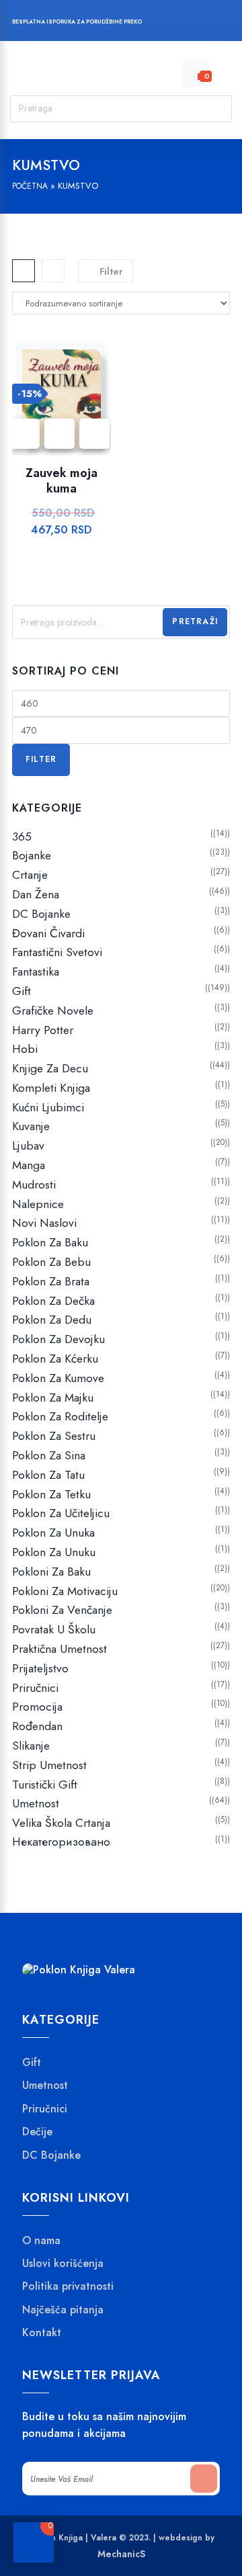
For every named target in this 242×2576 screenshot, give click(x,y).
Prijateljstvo (40, 1668)
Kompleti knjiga (51, 1088)
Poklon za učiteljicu (61, 1513)
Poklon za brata (51, 1281)
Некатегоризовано (61, 1842)
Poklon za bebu (51, 1262)
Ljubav (28, 1146)
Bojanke (32, 855)
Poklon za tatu (48, 1475)
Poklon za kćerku (55, 1359)
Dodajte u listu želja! (59, 434)
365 (22, 836)
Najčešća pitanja (63, 2309)
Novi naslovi (44, 1223)
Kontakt (42, 2333)
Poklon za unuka (53, 1533)
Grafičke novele (53, 1011)
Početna (30, 186)
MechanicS (121, 2554)
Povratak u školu (54, 1629)
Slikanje (31, 1746)
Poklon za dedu (52, 1320)
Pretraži (195, 621)
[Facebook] (159, 23)
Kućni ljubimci (48, 1107)
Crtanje (30, 875)
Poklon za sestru (54, 1436)
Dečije (37, 2132)
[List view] (53, 271)
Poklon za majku (53, 1398)
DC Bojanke (41, 914)
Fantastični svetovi (57, 952)
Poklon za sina (49, 1455)
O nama (41, 2240)
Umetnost (36, 1803)
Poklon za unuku (54, 1552)
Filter (41, 759)
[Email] (210, 23)
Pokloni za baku (51, 1572)
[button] (94, 434)
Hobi (25, 1049)
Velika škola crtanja (61, 1823)
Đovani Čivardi (48, 933)
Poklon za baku (50, 1242)
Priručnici (35, 1688)
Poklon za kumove (58, 1378)
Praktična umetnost (59, 1649)
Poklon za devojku (58, 1339)
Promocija (37, 1707)
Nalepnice (38, 1204)
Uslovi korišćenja (63, 2264)
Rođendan (37, 1726)
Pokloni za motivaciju (65, 1591)
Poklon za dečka (53, 1301)
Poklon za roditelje (60, 1416)
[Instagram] (185, 23)
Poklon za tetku (51, 1494)
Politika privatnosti (68, 2286)
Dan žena (36, 894)
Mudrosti (34, 1185)
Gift (22, 991)
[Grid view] (24, 271)
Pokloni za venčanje (62, 1610)
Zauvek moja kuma (62, 481)
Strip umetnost (49, 1765)
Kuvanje (31, 1126)
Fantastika (36, 972)
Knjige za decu (50, 1068)
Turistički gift (45, 1785)
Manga (29, 1165)
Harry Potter (43, 1030)
